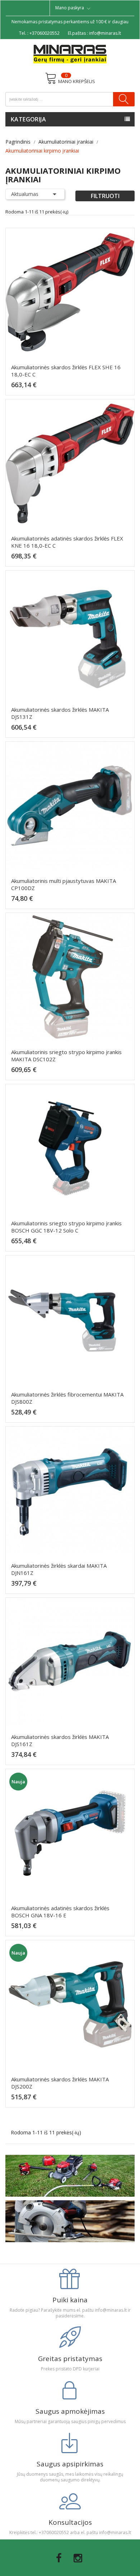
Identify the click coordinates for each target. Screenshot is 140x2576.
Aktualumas (35, 194)
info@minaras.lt (105, 33)
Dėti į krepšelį (72, 388)
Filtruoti (105, 196)
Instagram (78, 2558)
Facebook (59, 2558)
